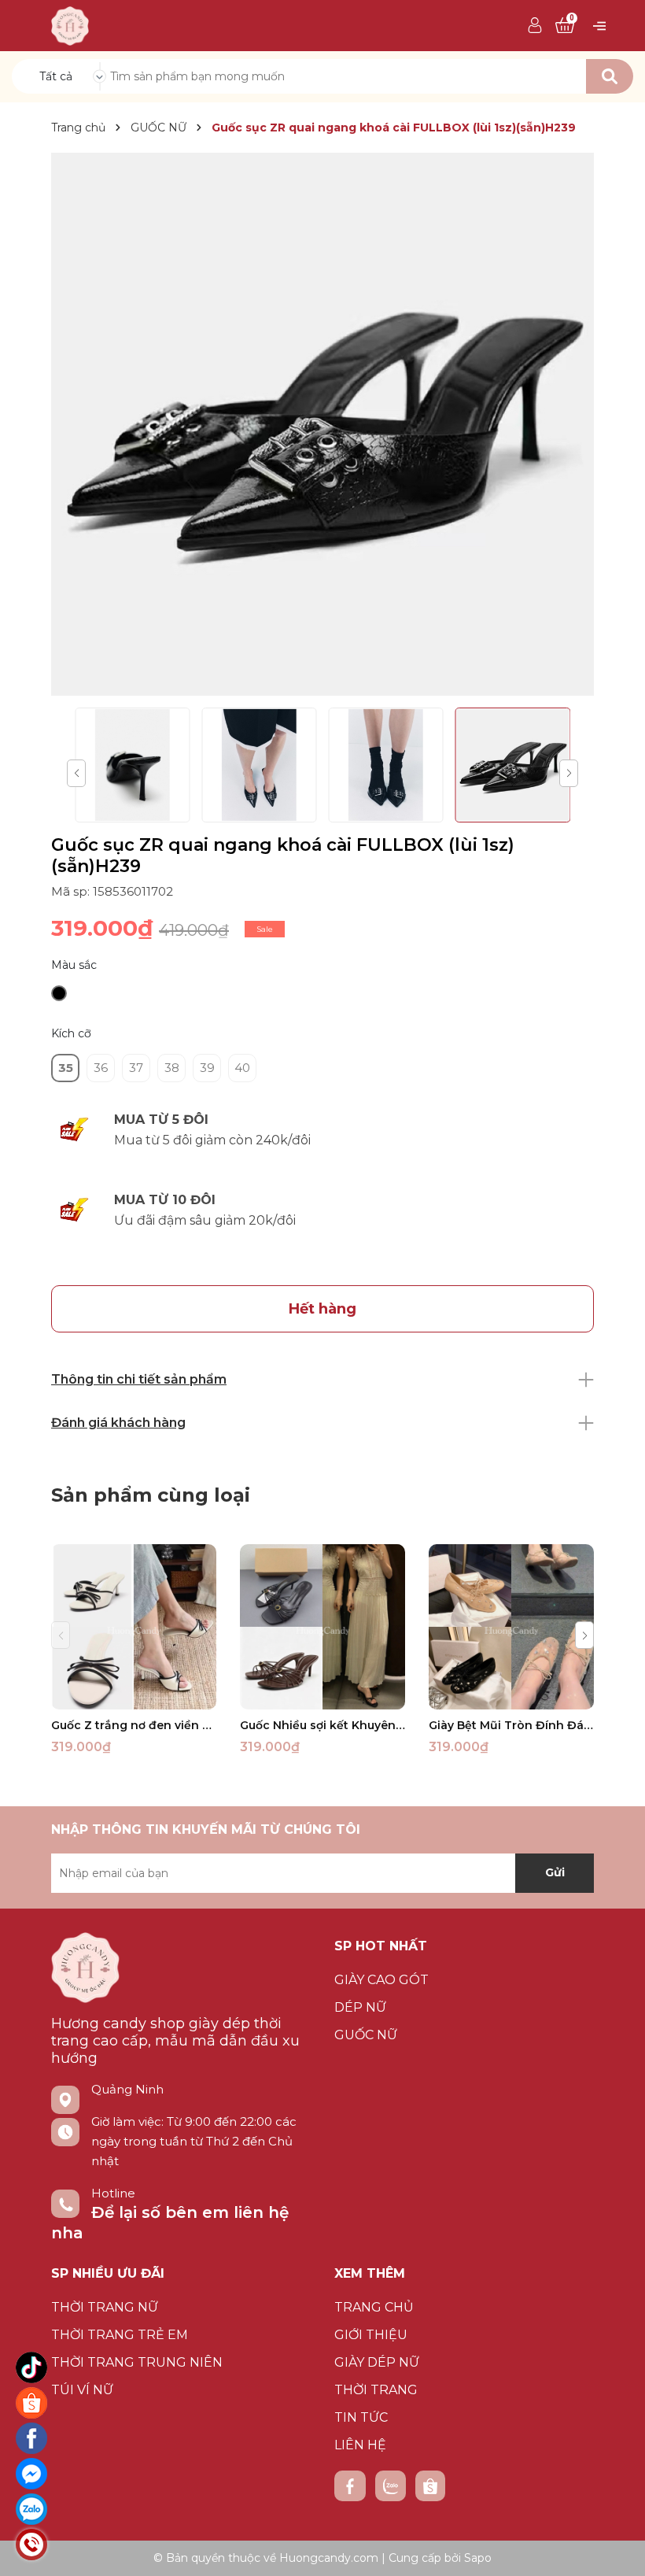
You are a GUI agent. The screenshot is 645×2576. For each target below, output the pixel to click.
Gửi (555, 1872)
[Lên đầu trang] (617, 2548)
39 (207, 1068)
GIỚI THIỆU (371, 2335)
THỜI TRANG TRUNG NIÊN (137, 2362)
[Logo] (70, 24)
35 (66, 1068)
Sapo (478, 2558)
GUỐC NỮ (366, 2035)
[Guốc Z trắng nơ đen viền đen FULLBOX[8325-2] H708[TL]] (134, 1627)
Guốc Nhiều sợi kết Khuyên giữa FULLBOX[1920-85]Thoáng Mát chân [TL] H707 (322, 1725)
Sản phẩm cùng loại (151, 1495)
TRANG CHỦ (374, 2307)
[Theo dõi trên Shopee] (430, 2486)
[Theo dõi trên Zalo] (391, 2486)
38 (172, 1068)
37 (136, 1068)
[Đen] (59, 993)
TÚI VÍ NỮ (82, 2390)
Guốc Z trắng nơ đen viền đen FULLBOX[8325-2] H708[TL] (134, 1725)
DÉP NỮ (360, 2007)
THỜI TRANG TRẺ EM (120, 2335)
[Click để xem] (322, 424)
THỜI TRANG (376, 2390)
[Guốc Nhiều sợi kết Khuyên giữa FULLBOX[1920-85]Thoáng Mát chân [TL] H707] (322, 1627)
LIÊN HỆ (360, 2445)
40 (242, 1068)
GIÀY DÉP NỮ (377, 2362)
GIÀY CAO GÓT (381, 1980)
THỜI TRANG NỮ (105, 2307)
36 (101, 1068)
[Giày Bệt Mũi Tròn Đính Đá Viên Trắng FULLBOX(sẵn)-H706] (511, 1627)
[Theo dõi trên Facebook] (350, 2486)
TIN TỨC (361, 2417)
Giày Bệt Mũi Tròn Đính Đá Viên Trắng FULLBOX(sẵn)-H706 (511, 1725)
